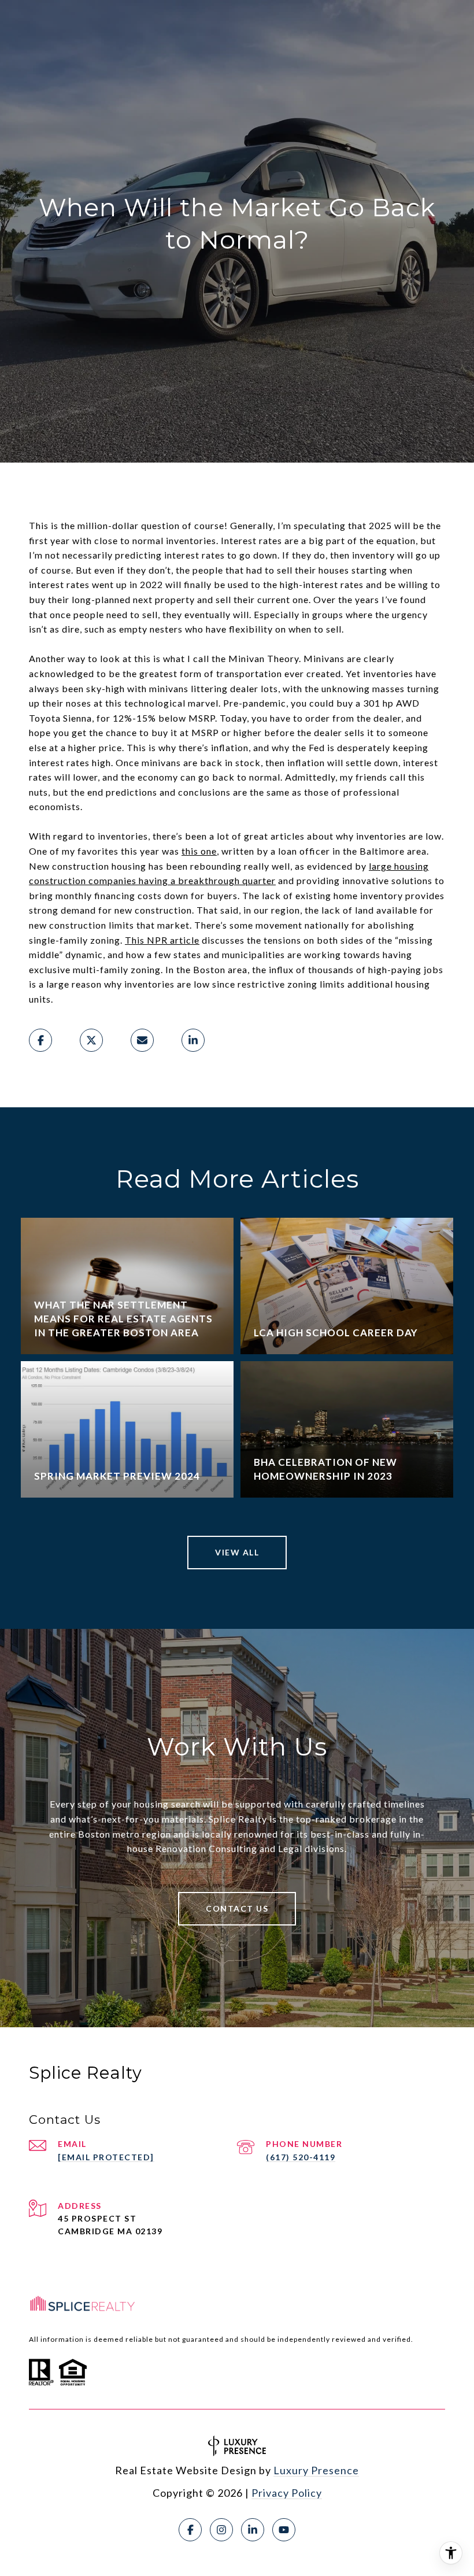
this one (199, 851)
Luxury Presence (316, 2470)
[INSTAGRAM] (221, 2530)
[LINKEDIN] (253, 2530)
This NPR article (162, 940)
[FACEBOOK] (190, 2530)
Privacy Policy (287, 2493)
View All (237, 1552)
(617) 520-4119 (301, 2157)
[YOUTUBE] (284, 2530)
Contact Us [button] (237, 1908)
